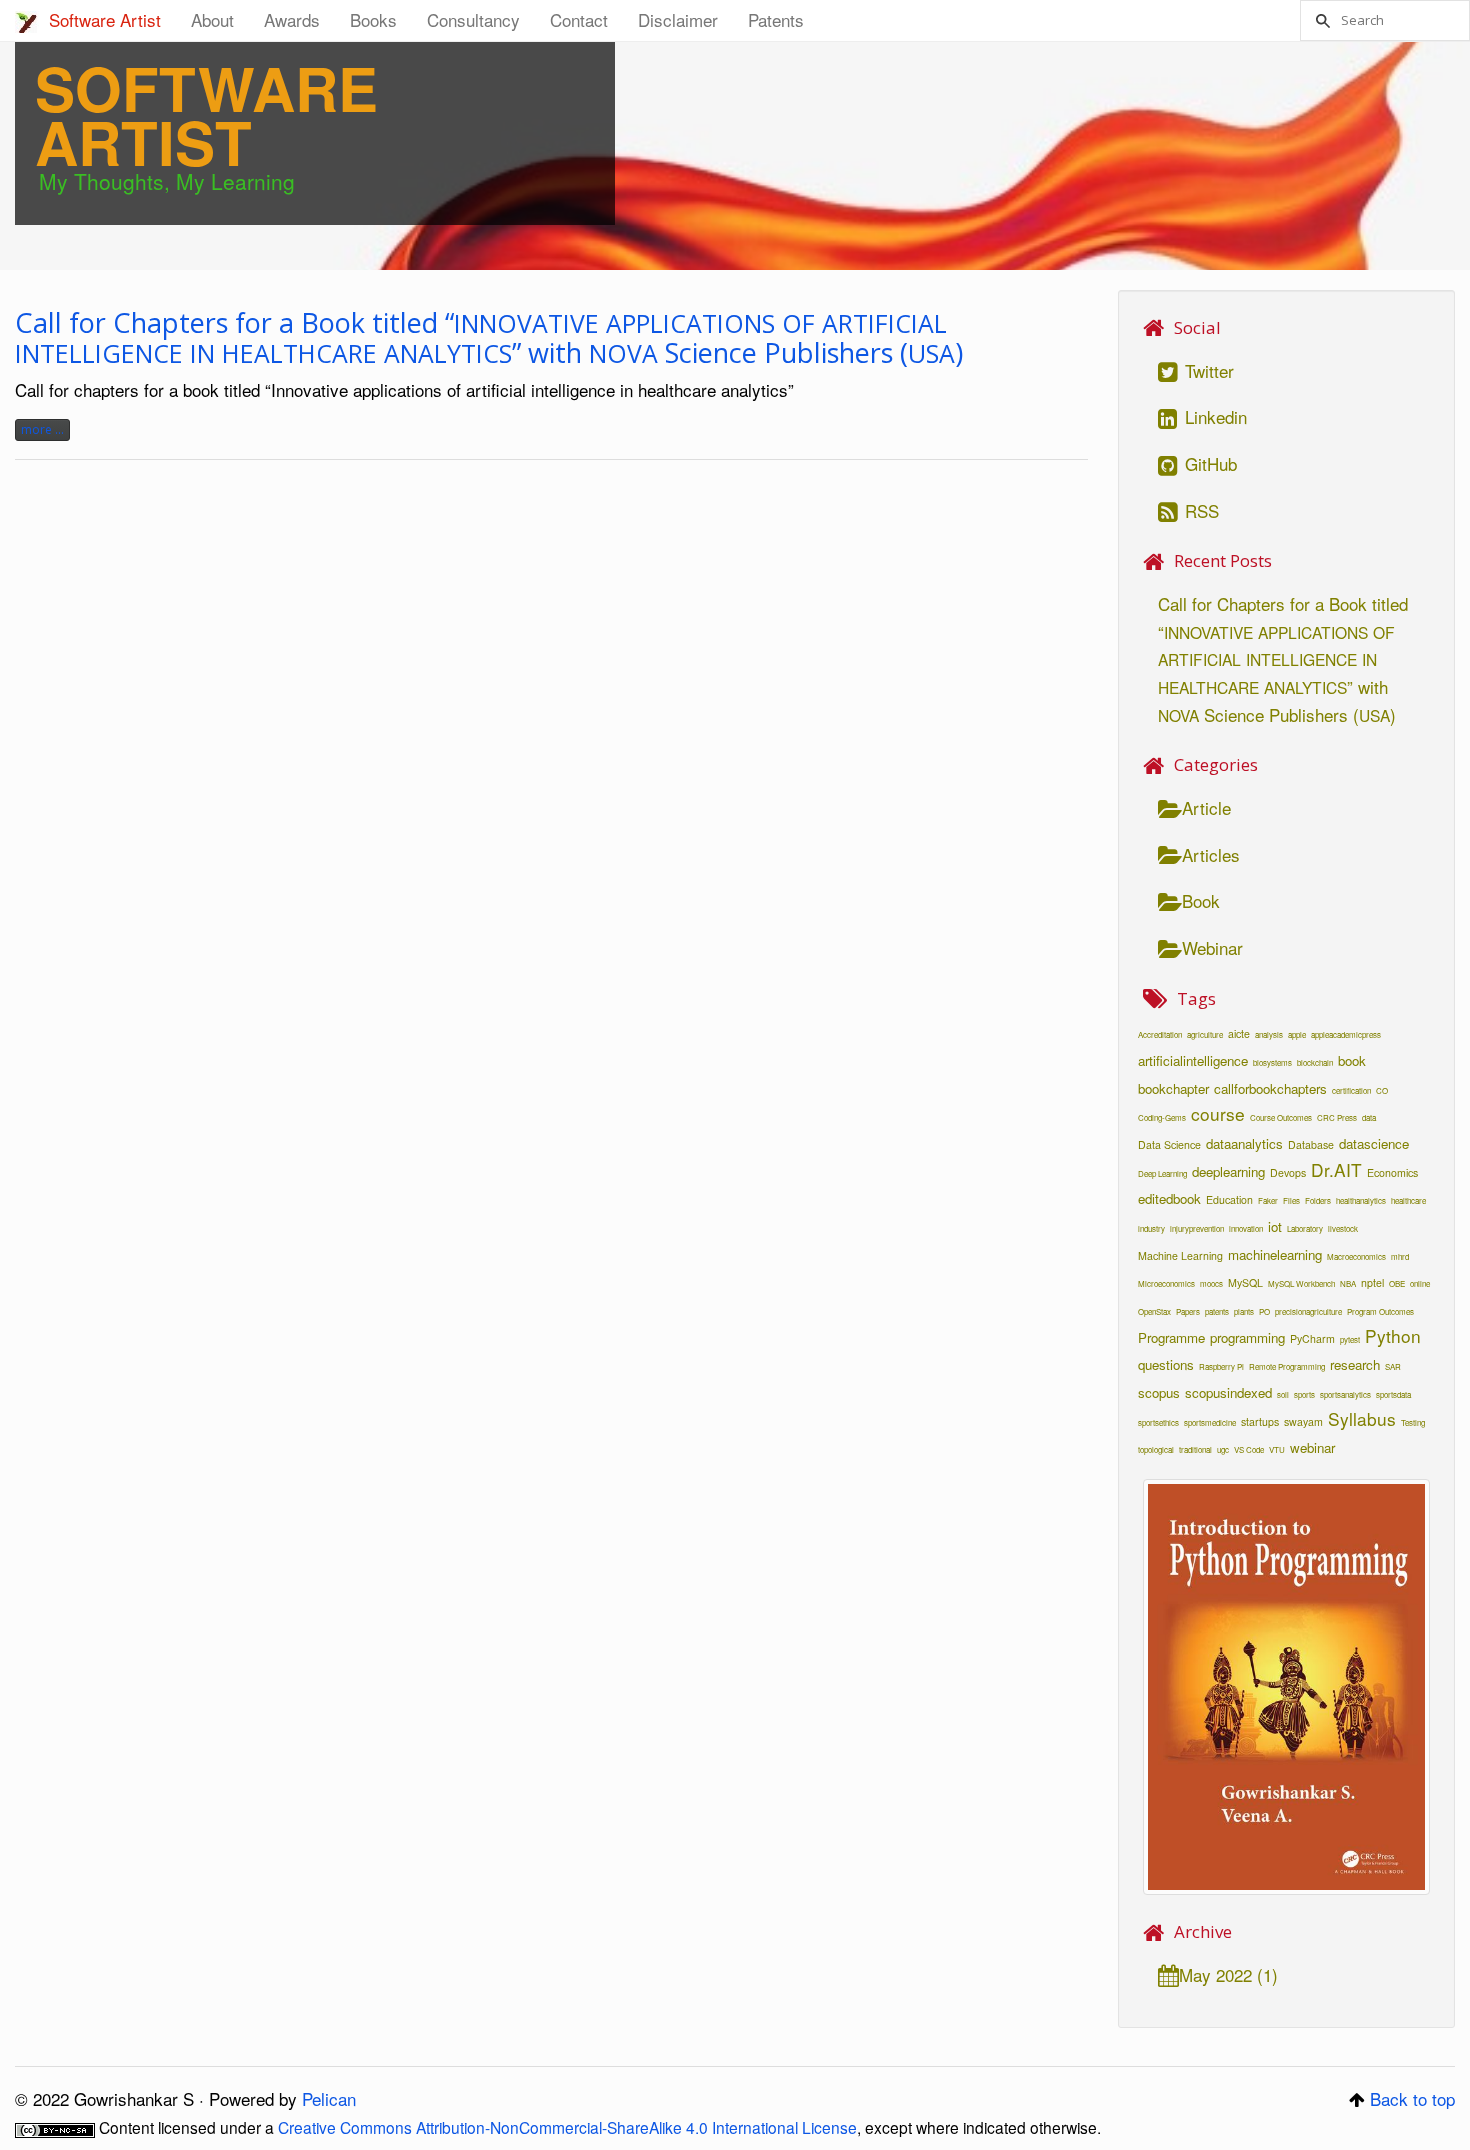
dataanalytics (1244, 1143)
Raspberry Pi (1221, 1366)
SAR (1393, 1366)
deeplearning (1228, 1171)
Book (1201, 900)
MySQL (1245, 1282)
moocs (1211, 1283)
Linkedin (1213, 416)
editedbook (1169, 1198)
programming (1247, 1337)
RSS (1199, 510)
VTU (1277, 1449)
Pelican (329, 2098)
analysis (1269, 1034)
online (1420, 1283)
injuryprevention (1197, 1228)
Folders (1318, 1200)
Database (1311, 1144)
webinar (1312, 1447)
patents (1217, 1311)
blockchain (1315, 1062)
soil (1283, 1394)
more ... (42, 429)
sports (1304, 1394)
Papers (1188, 1311)
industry (1151, 1228)
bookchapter (1173, 1088)
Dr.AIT (1336, 1169)
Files (1291, 1200)
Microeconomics (1166, 1283)
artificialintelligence (1193, 1060)
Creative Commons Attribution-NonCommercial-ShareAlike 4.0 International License (567, 2127)
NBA (1348, 1283)
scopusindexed (1228, 1392)
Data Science (1169, 1144)
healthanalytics (1361, 1200)
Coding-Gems (1162, 1117)
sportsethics (1158, 1422)
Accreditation (1160, 1034)
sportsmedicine (1210, 1422)
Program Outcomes (1380, 1311)
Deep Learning (1162, 1173)
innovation (1246, 1228)
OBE (1397, 1283)
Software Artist (105, 19)
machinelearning (1275, 1254)
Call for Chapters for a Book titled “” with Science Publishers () (489, 337)
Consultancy (473, 19)
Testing (1413, 1422)
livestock (1343, 1228)
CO (1382, 1090)
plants (1244, 1311)
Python (1393, 1335)
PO (1264, 1311)
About (212, 19)
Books (373, 19)
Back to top (1412, 2098)
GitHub (1208, 463)
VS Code (1249, 1449)
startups (1260, 1421)
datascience (1374, 1143)
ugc (1223, 1449)
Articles (1211, 854)
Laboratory (1305, 1228)
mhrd (1400, 1256)
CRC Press (1337, 1117)
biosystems (1272, 1062)
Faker (1268, 1200)
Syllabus (1362, 1418)
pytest (1350, 1339)
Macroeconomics (1356, 1256)
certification (1351, 1090)
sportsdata (1393, 1394)
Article (1206, 807)
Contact (579, 19)
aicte (1239, 1033)
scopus (1159, 1392)
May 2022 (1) (1228, 1974)
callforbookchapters (1270, 1088)
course (1218, 1113)
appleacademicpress (1346, 1034)
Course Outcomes (1281, 1117)
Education (1229, 1199)
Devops (1288, 1172)
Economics (1392, 1172)
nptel (1372, 1282)
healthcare (1408, 1200)
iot (1275, 1226)
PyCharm (1312, 1338)
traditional (1195, 1449)
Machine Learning (1180, 1255)
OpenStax (1154, 1311)
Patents (776, 19)
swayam (1303, 1421)
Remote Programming (1287, 1366)
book (1352, 1060)
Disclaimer (678, 19)
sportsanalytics (1345, 1394)
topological (1156, 1449)
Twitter (1207, 370)
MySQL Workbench (1301, 1283)
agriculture (1205, 1034)
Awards (292, 19)
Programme (1171, 1337)
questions (1166, 1364)
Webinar (1212, 947)
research (1355, 1364)
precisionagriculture (1308, 1311)
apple (1297, 1034)
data (1369, 1117)
